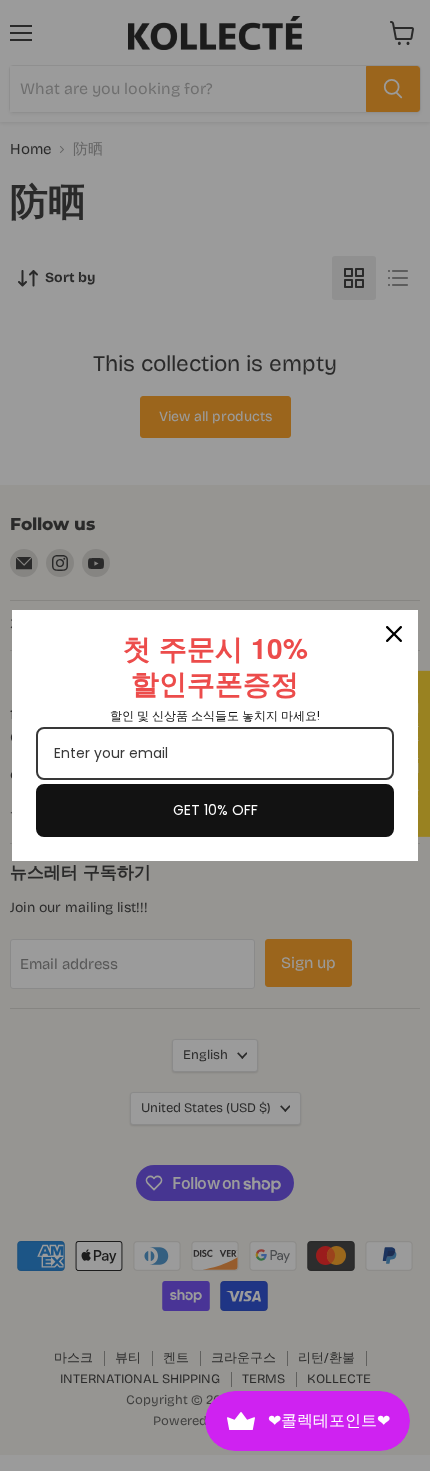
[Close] (394, 634)
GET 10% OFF (215, 810)
